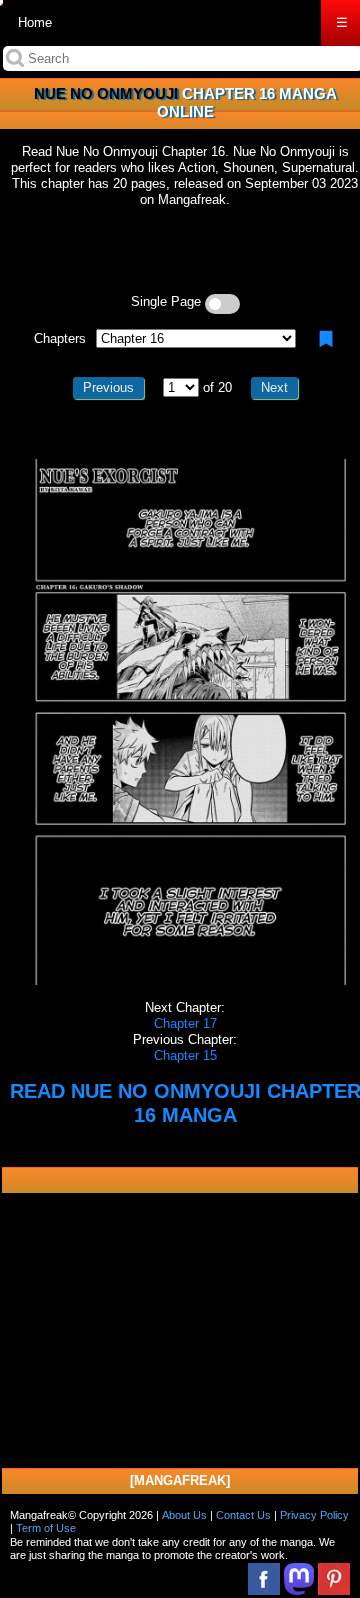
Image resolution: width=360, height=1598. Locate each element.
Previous (108, 387)
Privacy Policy (314, 1515)
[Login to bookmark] (326, 339)
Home (35, 22)
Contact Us (243, 1515)
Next (274, 387)
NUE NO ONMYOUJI (106, 93)
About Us (184, 1515)
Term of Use (46, 1528)
